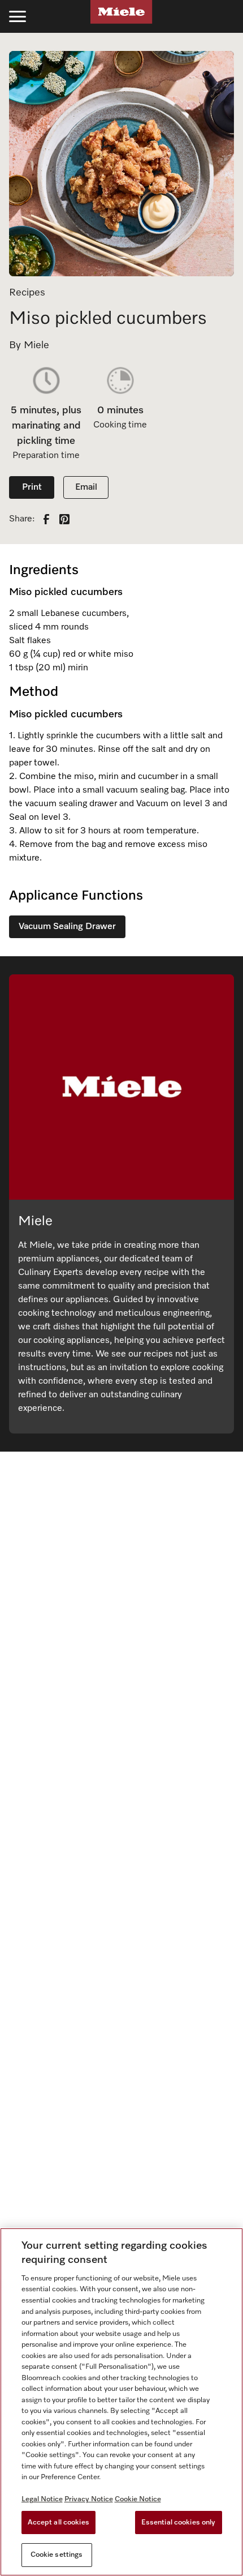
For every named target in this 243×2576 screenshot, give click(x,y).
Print (32, 487)
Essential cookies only (179, 2522)
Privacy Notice (89, 2499)
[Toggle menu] (18, 16)
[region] (121, 2402)
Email (86, 487)
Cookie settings (57, 2555)
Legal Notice (42, 2499)
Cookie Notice (138, 2499)
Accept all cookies (58, 2522)
